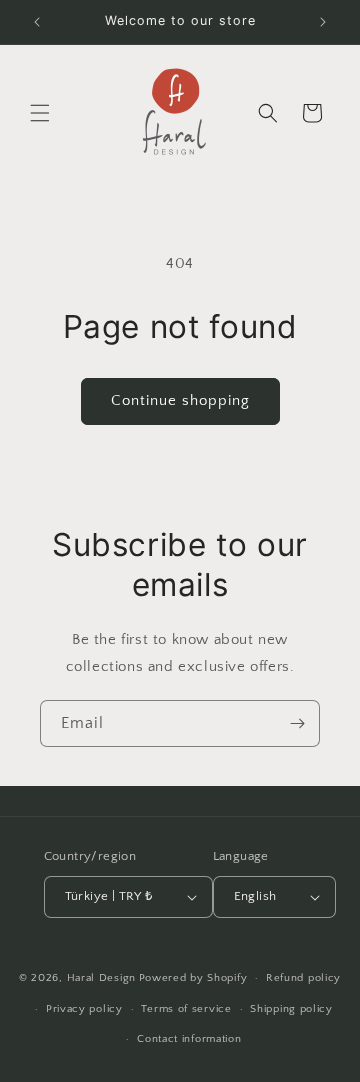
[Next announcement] (323, 22)
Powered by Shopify (193, 978)
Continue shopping (180, 400)
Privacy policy (84, 1009)
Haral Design (101, 978)
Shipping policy (291, 1009)
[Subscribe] (297, 723)
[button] (40, 113)
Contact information (189, 1039)
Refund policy (303, 978)
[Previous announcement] (37, 22)
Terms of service (186, 1009)
